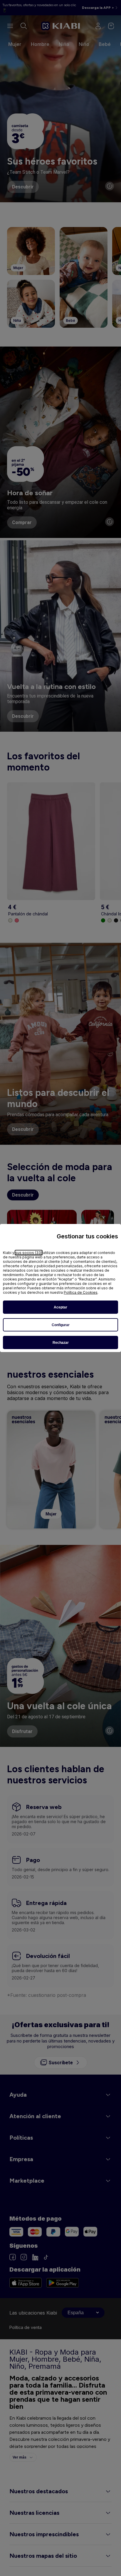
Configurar (61, 1325)
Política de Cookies (81, 1292)
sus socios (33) (29, 1253)
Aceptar (60, 1307)
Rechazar (61, 1343)
